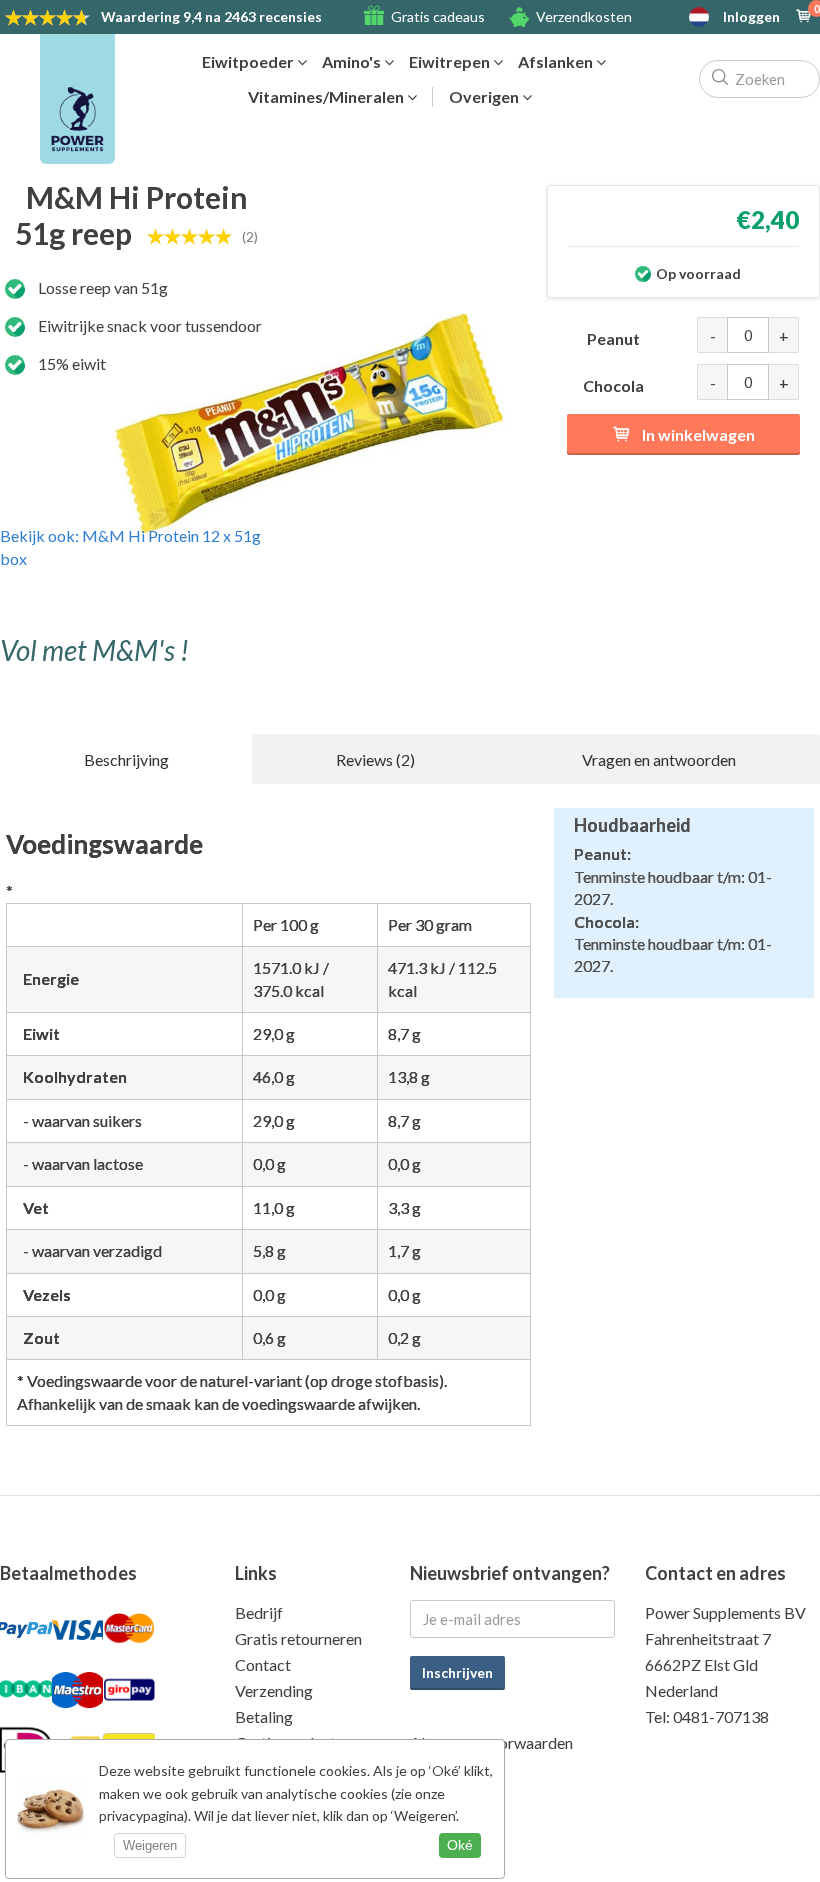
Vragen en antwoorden (659, 759)
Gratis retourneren (298, 1638)
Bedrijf (259, 1612)
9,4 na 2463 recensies (211, 16)
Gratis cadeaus (438, 16)
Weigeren (150, 1845)
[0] (804, 17)
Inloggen (751, 17)
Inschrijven (457, 1672)
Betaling (264, 1716)
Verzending (274, 1690)
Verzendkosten (584, 16)
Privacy (436, 1768)
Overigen (485, 97)
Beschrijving (126, 759)
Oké (460, 1845)
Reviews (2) (375, 759)
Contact (263, 1664)
